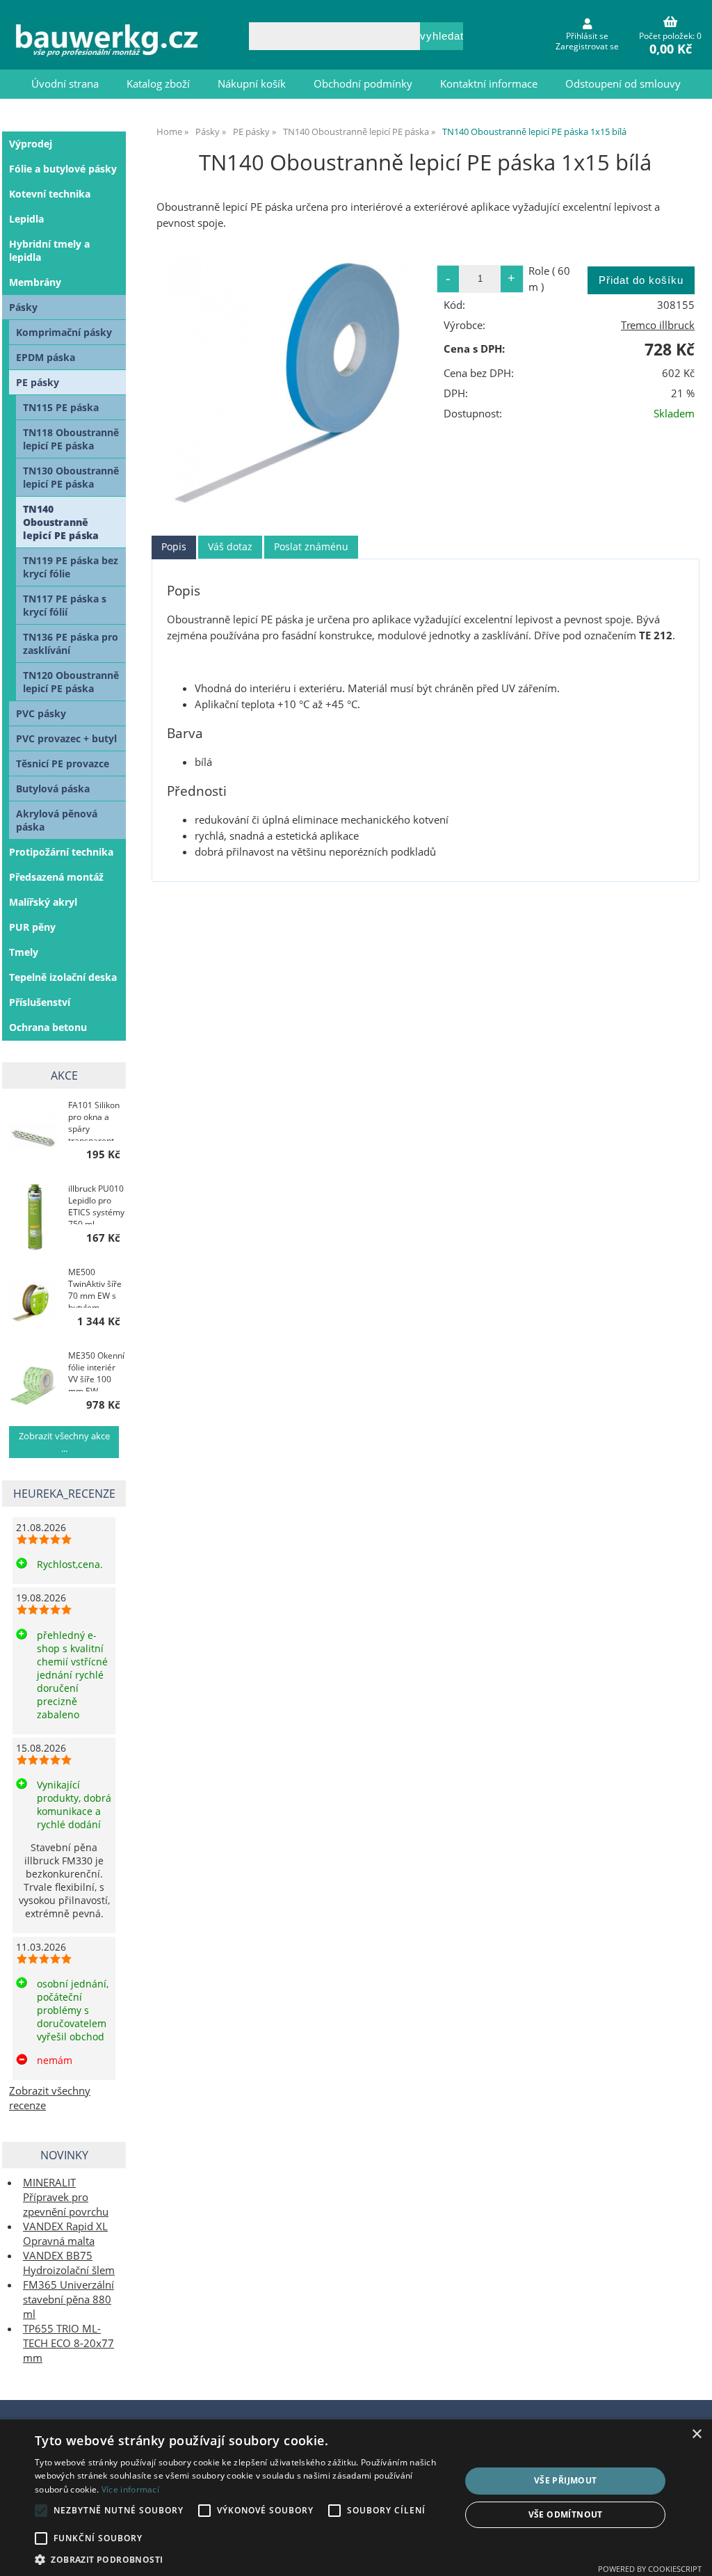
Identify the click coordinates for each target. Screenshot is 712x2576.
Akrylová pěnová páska (57, 820)
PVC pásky (41, 713)
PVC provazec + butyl (66, 738)
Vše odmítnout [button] (566, 2514)
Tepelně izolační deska (63, 977)
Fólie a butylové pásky (63, 169)
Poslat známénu (311, 546)
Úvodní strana (65, 84)
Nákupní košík (252, 84)
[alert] (356, 2498)
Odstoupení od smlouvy (623, 84)
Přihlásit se (587, 36)
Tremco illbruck (658, 325)
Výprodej (31, 144)
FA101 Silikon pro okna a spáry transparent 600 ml (94, 1120)
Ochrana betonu (48, 1027)
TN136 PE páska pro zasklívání (71, 643)
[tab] (174, 547)
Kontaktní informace (489, 84)
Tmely (24, 952)
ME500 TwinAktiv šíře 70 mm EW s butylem (95, 1287)
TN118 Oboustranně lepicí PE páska (71, 439)
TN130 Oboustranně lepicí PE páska (71, 477)
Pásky (23, 307)
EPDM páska (46, 357)
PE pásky (38, 382)
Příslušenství (40, 1002)
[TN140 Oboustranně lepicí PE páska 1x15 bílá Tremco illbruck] (289, 382)
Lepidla (26, 219)
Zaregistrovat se (587, 46)
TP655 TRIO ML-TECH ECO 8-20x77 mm (68, 2343)
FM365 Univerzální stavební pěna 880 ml (68, 2299)
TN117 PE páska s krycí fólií (65, 605)
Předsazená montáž (56, 877)
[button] (241, 2559)
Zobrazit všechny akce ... (64, 1442)
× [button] (696, 2434)
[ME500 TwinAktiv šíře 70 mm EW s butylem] (34, 1299)
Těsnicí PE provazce (63, 763)
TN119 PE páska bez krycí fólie (71, 567)
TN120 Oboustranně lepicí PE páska (71, 682)
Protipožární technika (61, 852)
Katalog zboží (158, 84)
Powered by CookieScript (650, 2569)
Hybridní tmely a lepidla (49, 250)
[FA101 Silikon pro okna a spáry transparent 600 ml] (34, 1132)
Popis (174, 546)
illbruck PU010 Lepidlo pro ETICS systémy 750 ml (96, 1203)
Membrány (35, 282)
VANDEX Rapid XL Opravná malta (65, 2234)
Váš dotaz (230, 546)
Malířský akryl (43, 902)
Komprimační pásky (64, 332)
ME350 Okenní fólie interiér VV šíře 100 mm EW (96, 1370)
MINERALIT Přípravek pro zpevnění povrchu (66, 2197)
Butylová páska (53, 789)
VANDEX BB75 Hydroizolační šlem (69, 2263)
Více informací (130, 2489)
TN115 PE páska (61, 407)
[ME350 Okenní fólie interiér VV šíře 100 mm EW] (34, 1383)
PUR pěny (32, 927)
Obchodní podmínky (363, 84)
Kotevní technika (50, 194)
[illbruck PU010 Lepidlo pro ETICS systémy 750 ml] (34, 1216)
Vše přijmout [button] (566, 2480)
